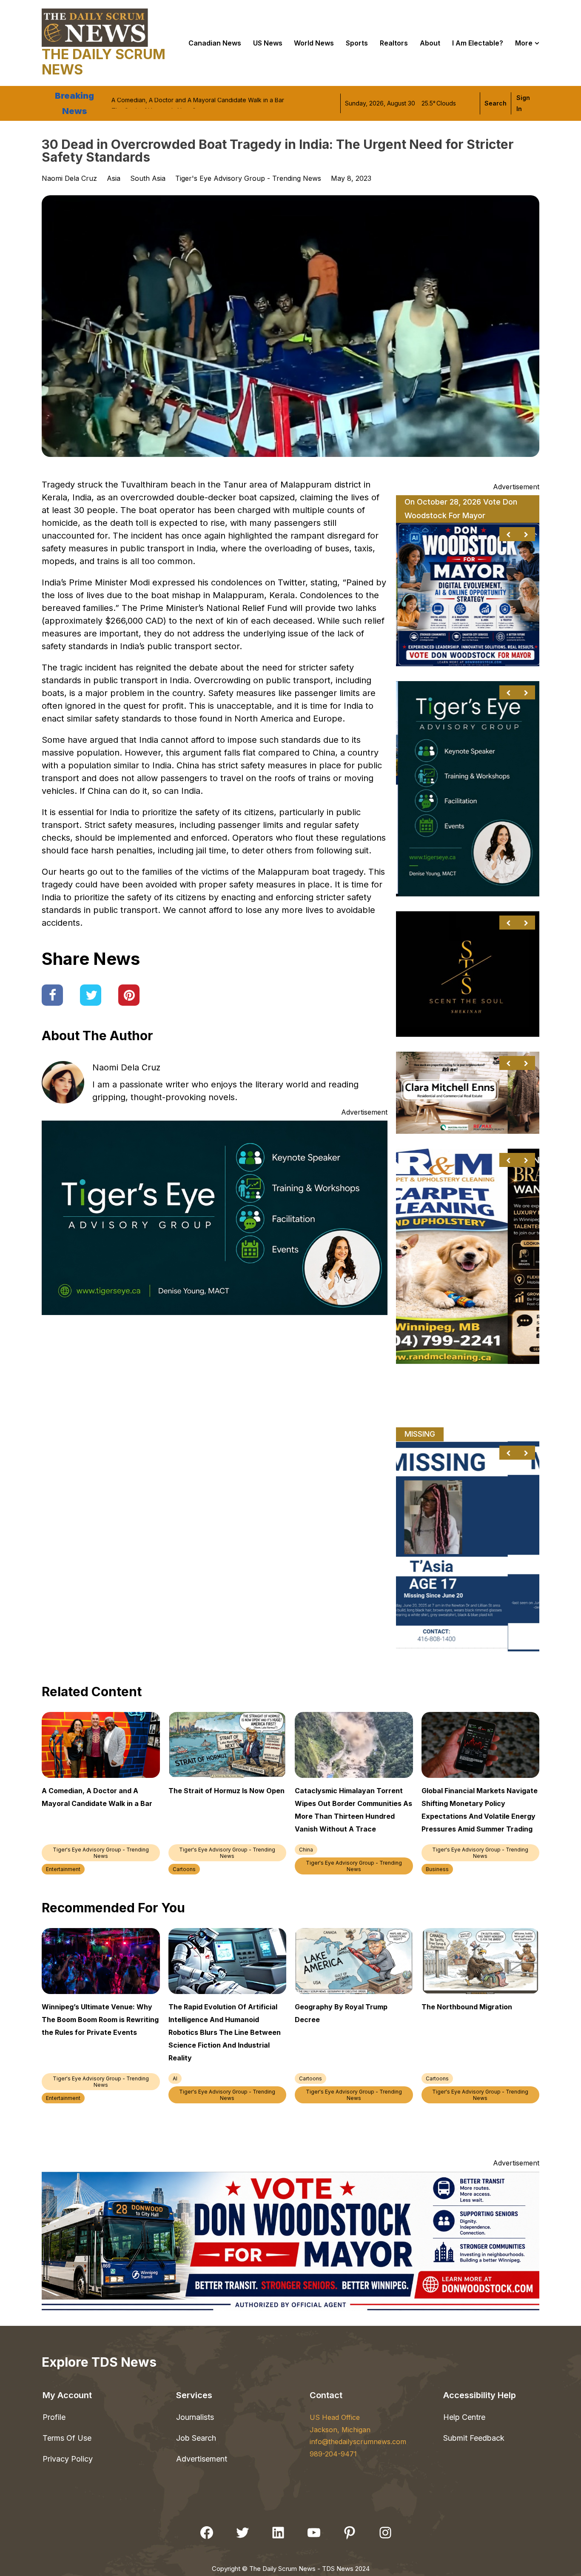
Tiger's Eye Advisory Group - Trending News (248, 178)
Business (437, 1869)
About (430, 43)
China (306, 1850)
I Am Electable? (478, 43)
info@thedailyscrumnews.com (358, 2442)
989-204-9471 (333, 2454)
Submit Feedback (474, 2438)
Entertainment (63, 1869)
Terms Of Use (67, 2438)
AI (175, 2078)
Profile (54, 2417)
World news (314, 43)
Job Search (196, 2438)
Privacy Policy (68, 2459)
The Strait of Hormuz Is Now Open (159, 103)
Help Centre (464, 2417)
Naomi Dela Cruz (126, 1067)
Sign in (523, 103)
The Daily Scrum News (104, 62)
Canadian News (215, 43)
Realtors (394, 43)
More (524, 43)
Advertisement (202, 2459)
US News (268, 43)
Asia (114, 178)
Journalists (195, 2417)
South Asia (148, 178)
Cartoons (184, 1869)
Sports (357, 43)
